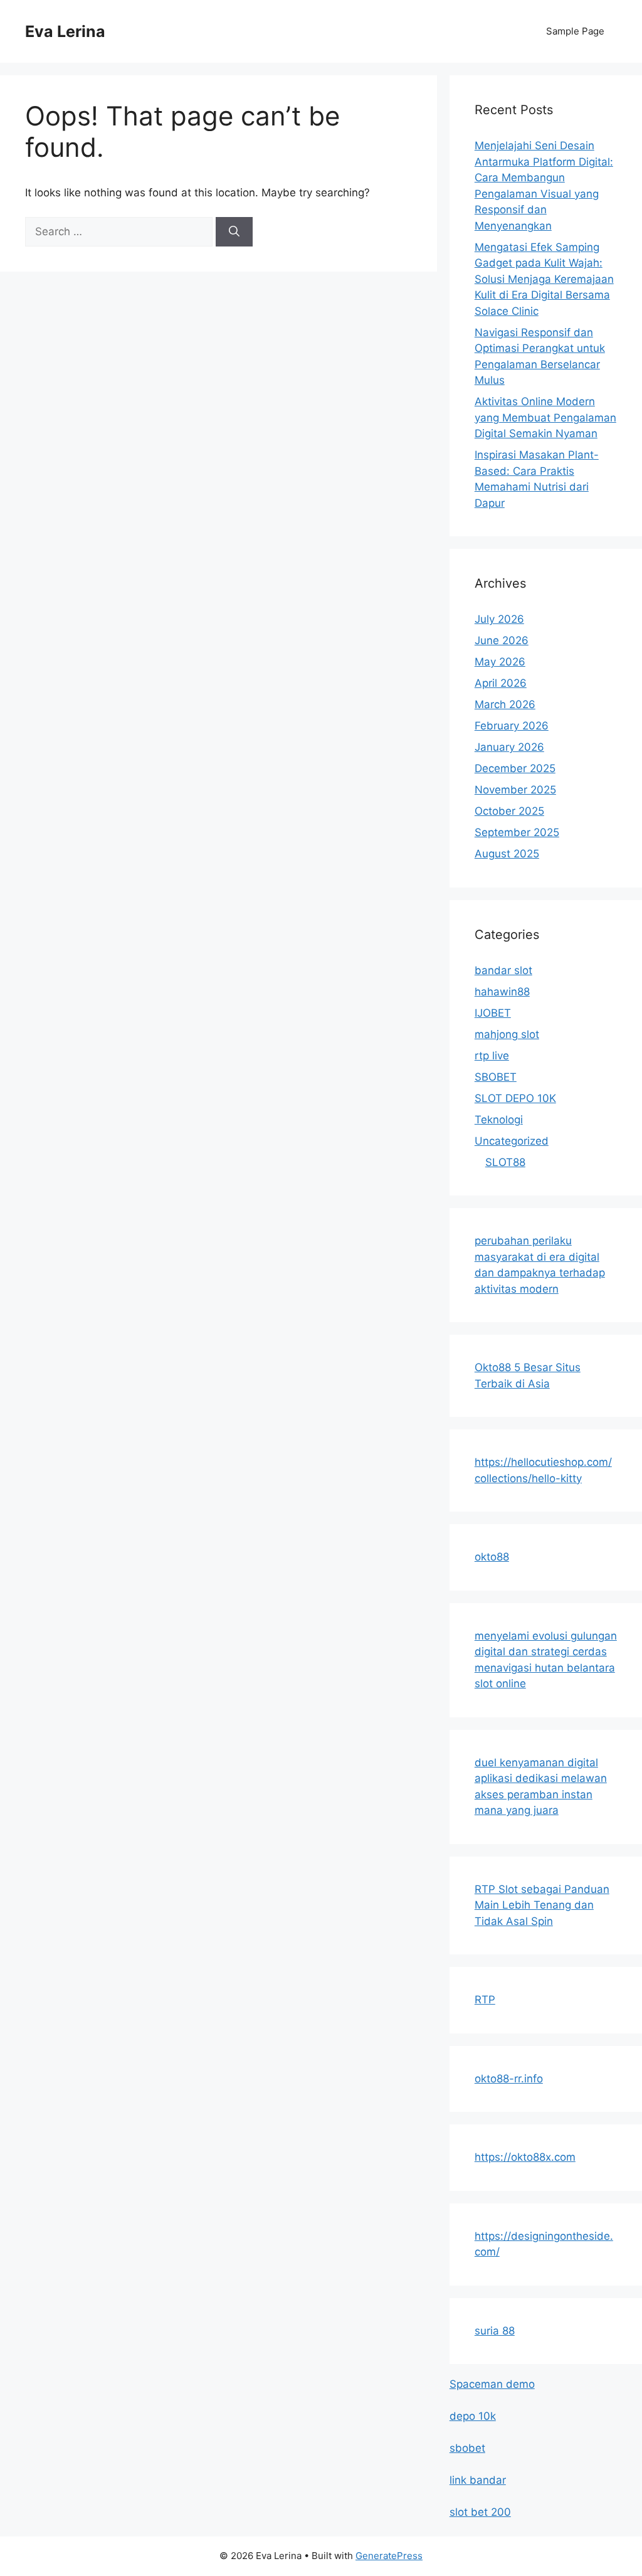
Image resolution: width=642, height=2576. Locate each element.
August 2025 (507, 854)
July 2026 (499, 619)
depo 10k (473, 2416)
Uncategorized (512, 1141)
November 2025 (515, 790)
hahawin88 (502, 992)
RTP (485, 2000)
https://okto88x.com (525, 2157)
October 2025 (509, 811)
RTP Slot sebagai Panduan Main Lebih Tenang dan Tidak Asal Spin (542, 1905)
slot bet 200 (480, 2512)
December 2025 (515, 768)
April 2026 (501, 683)
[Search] (234, 232)
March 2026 (505, 704)
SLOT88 (505, 1162)
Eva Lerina (65, 31)
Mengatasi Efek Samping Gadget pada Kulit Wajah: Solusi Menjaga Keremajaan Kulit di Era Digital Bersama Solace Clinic (544, 279)
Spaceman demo (492, 2384)
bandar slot (503, 970)
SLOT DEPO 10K (515, 1098)
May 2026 (500, 662)
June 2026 (502, 640)
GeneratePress (389, 2556)
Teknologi (499, 1120)
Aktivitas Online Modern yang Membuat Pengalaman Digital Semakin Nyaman (545, 417)
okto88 (492, 1557)
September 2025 (517, 832)
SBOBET (496, 1077)
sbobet (467, 2448)
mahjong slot (507, 1034)
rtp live (492, 1056)
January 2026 (509, 747)
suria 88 (495, 2331)
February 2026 (512, 726)
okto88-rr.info (509, 2079)
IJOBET (493, 1013)
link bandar (478, 2480)
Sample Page (575, 31)
